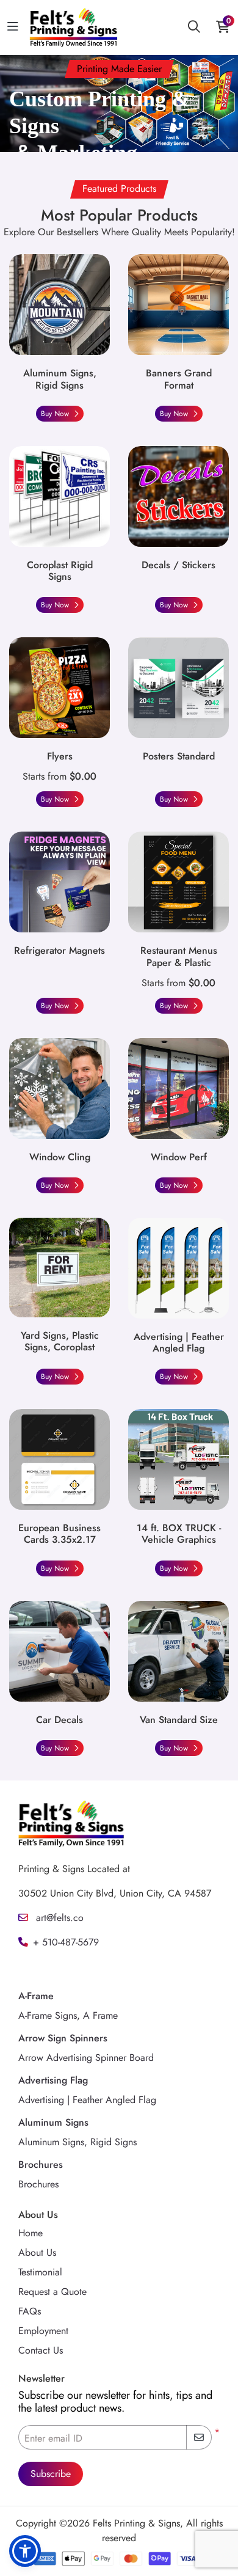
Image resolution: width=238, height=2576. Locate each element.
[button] (25, 2551)
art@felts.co (58, 1918)
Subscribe (51, 2474)
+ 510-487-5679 (66, 1942)
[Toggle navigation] (13, 27)
